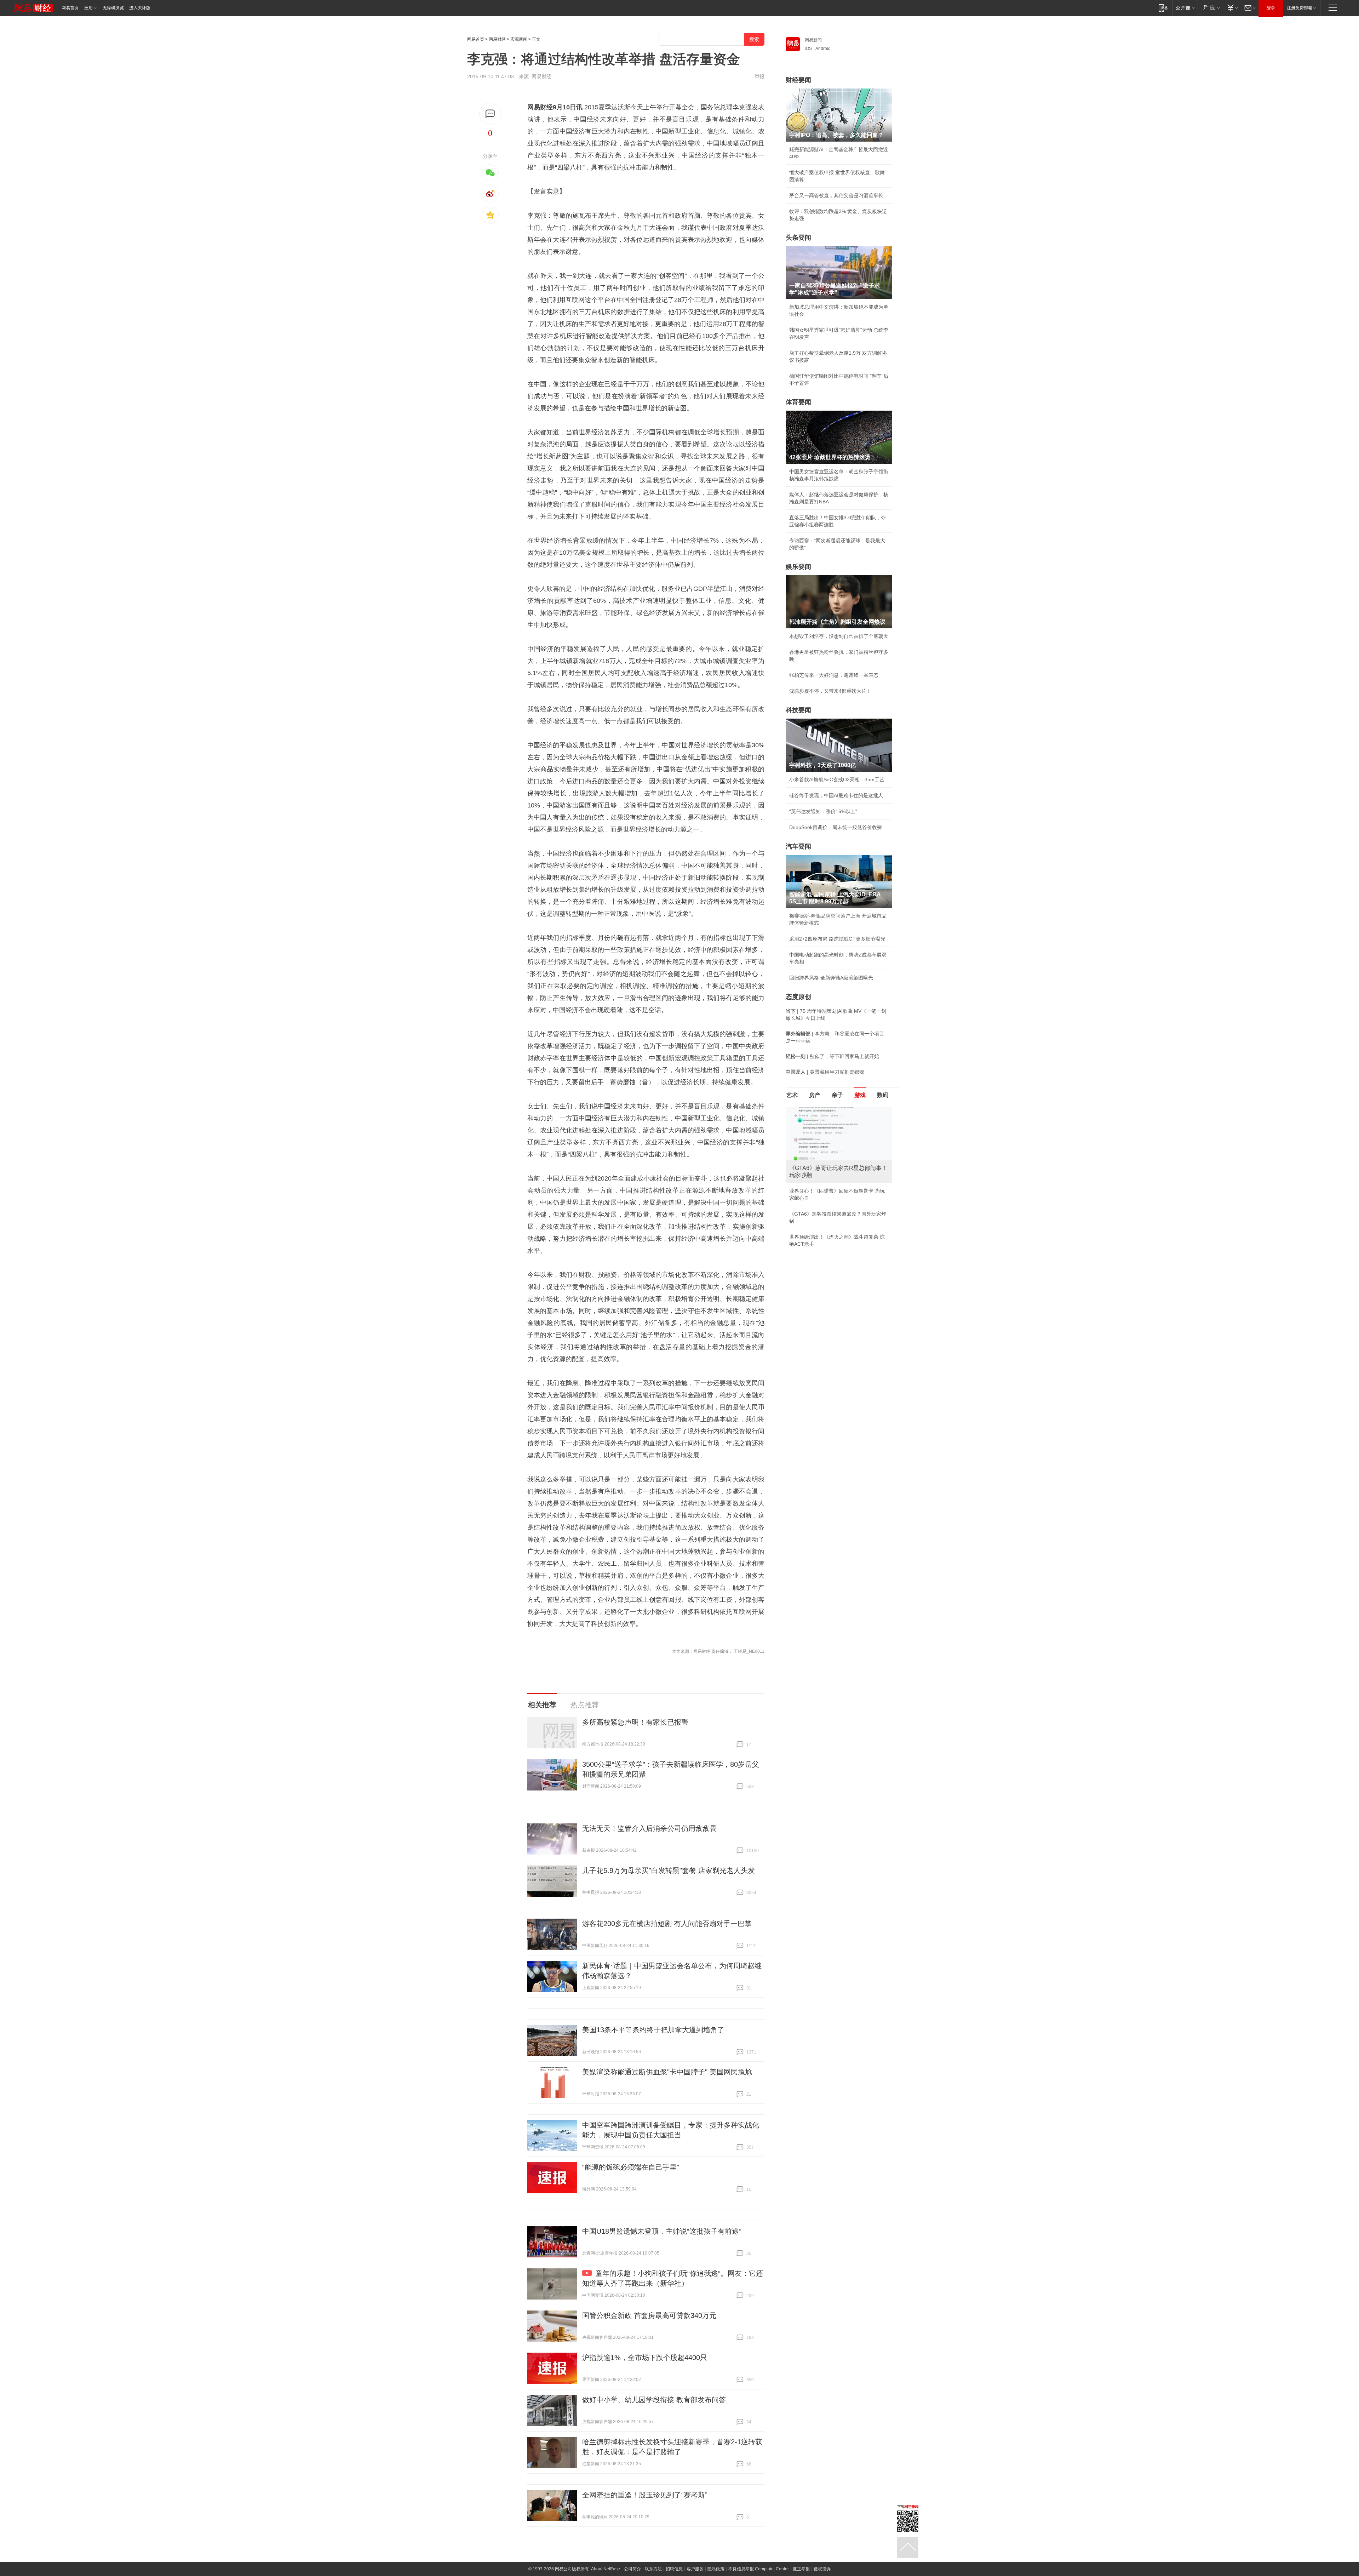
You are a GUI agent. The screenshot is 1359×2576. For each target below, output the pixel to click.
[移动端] (1163, 8)
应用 (88, 8)
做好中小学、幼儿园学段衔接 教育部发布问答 (654, 2400)
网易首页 (70, 8)
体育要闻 (798, 402)
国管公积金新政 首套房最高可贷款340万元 (649, 2315)
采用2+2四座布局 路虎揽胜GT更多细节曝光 (837, 939)
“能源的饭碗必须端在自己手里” (631, 2167)
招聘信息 (674, 2569)
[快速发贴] (490, 114)
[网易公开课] (1185, 8)
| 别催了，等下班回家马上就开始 (832, 1056)
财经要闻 (798, 80)
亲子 (837, 1095)
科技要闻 (798, 710)
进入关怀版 (140, 8)
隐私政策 (716, 2569)
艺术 (792, 1095)
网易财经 (497, 39)
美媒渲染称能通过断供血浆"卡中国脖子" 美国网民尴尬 (667, 2072)
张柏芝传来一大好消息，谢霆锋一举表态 (834, 675)
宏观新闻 (519, 39)
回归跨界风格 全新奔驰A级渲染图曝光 (831, 978)
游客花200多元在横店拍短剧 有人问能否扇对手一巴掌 (667, 1924)
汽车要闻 (798, 846)
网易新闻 (813, 40)
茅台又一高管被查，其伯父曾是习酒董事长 (836, 195)
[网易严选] (1210, 8)
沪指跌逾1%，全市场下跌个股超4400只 (645, 2358)
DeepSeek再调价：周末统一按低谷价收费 (836, 827)
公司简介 (632, 2569)
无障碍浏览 (113, 8)
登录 (1271, 8)
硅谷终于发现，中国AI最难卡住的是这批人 (836, 795)
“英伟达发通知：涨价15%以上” (823, 811)
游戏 (860, 1095)
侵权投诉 (822, 2569)
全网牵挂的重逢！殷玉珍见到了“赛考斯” (645, 2495)
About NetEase (606, 2569)
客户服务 (695, 2569)
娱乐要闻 (798, 567)
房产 (815, 1095)
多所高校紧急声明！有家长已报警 (635, 1722)
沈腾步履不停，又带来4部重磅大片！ (830, 691)
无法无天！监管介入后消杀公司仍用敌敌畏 (649, 1828)
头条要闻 (798, 238)
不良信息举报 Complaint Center (759, 2569)
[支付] (1232, 8)
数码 (883, 1095)
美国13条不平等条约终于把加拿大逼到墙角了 (653, 2030)
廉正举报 (801, 2569)
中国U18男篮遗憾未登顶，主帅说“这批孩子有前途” (662, 2231)
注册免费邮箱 (1300, 8)
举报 (759, 76)
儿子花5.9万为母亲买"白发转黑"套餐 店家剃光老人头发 (669, 1870)
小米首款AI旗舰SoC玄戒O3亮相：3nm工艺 (837, 779)
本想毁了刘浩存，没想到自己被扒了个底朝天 (839, 636)
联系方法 (653, 2569)
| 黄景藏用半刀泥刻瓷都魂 (825, 1072)
